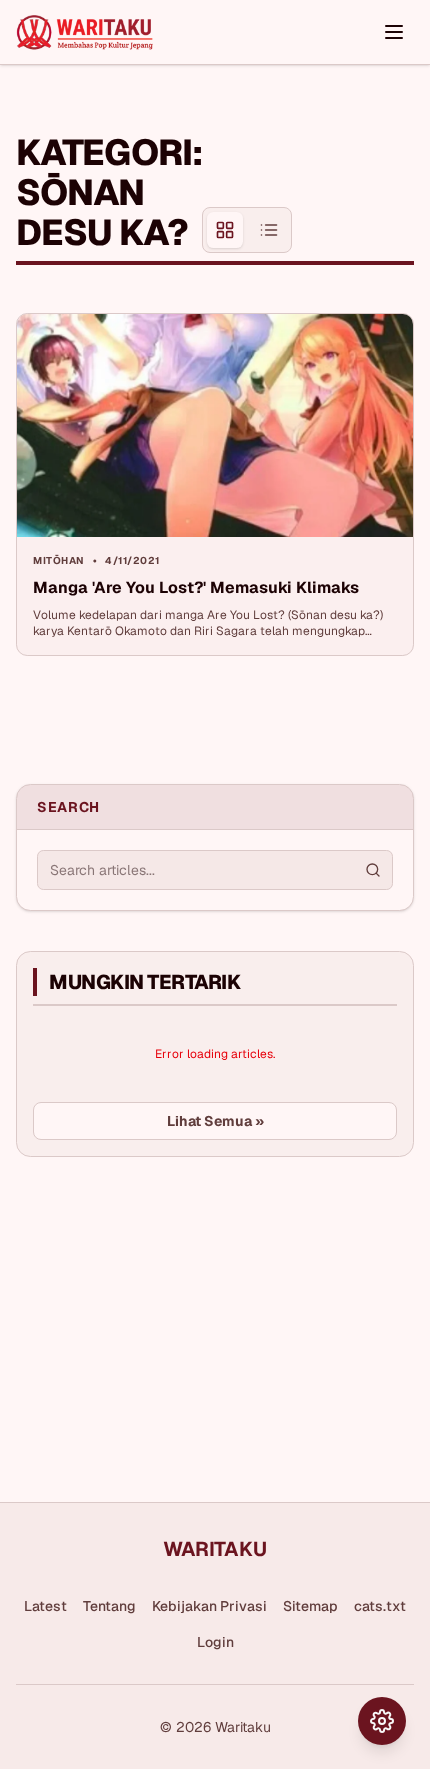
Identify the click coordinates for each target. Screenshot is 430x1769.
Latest (45, 1606)
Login (215, 1642)
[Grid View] (225, 230)
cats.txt (380, 1606)
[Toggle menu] (394, 32)
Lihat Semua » (215, 1121)
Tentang (109, 1606)
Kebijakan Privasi (209, 1606)
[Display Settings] (382, 1721)
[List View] (269, 230)
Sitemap (310, 1606)
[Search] (373, 870)
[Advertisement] (353, 183)
